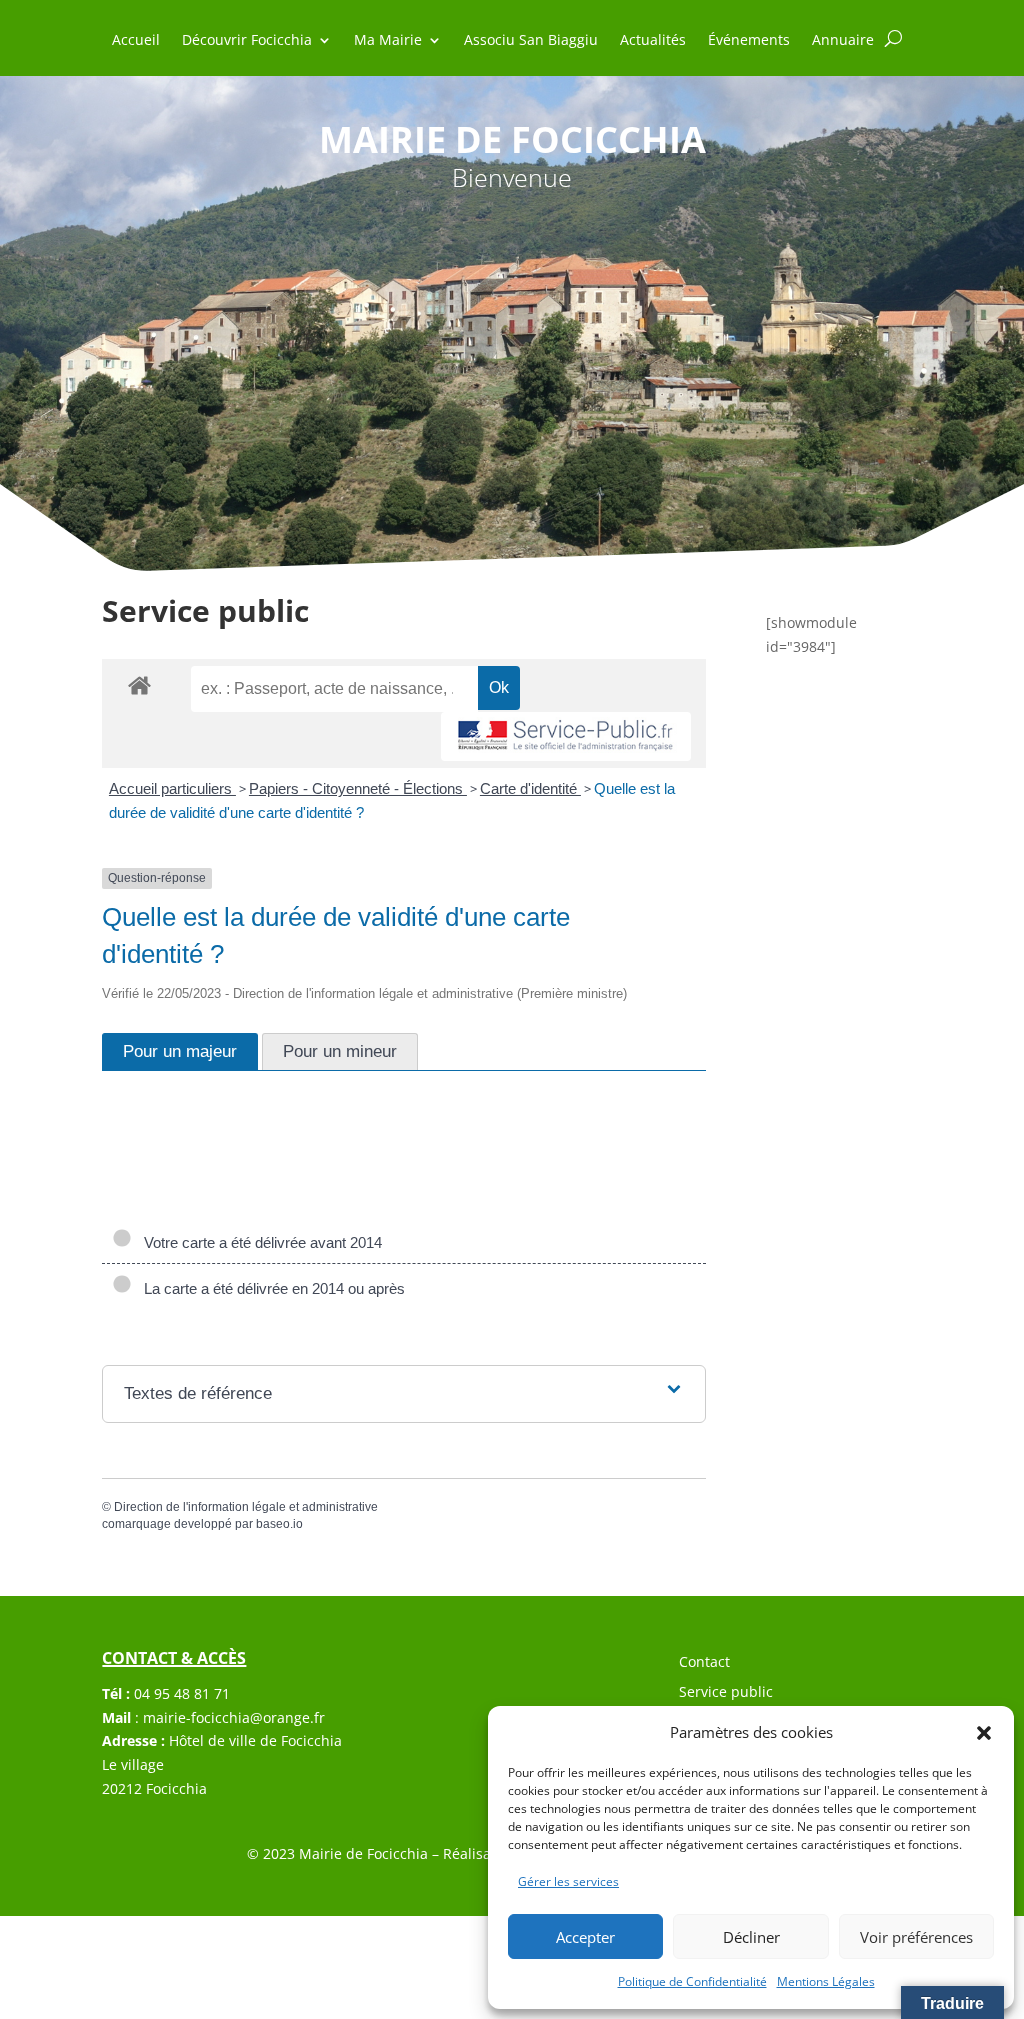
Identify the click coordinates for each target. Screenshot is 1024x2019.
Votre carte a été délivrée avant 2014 (259, 1242)
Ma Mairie (388, 41)
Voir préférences (916, 1937)
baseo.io (279, 1524)
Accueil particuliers (172, 788)
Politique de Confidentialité (692, 1981)
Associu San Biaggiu (531, 41)
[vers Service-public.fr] (566, 736)
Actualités (653, 41)
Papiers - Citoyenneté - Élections (358, 788)
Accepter (585, 1937)
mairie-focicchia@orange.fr (234, 1717)
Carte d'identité (530, 788)
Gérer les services (568, 1881)
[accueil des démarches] (139, 684)
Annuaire (843, 41)
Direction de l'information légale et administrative (246, 1507)
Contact (704, 1663)
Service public (726, 1693)
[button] (984, 1733)
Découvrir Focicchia (247, 41)
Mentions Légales (826, 1981)
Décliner (751, 1937)
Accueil (136, 41)
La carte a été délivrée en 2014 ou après (270, 1288)
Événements (749, 41)
